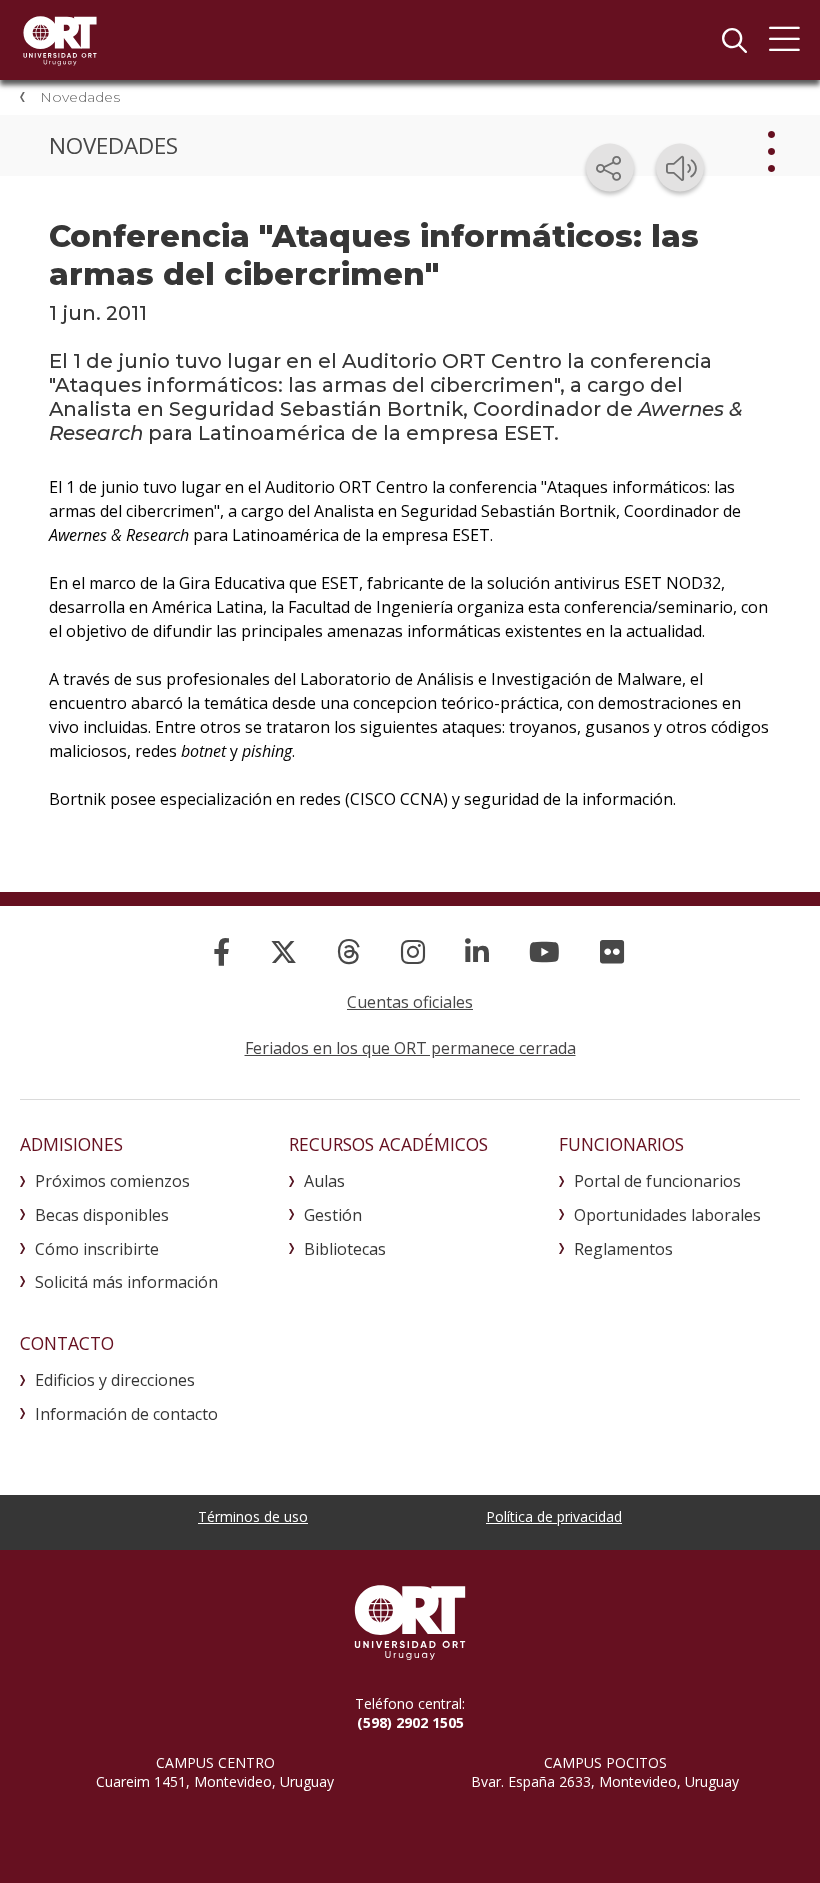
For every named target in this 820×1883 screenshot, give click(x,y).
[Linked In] (477, 951)
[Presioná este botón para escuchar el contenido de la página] (680, 168)
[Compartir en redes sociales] (610, 168)
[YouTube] (544, 951)
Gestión (333, 1215)
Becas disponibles (102, 1215)
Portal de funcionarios (657, 1181)
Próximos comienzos (112, 1181)
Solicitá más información (126, 1282)
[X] (283, 951)
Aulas (324, 1181)
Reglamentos (623, 1249)
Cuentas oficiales (410, 1002)
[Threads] (349, 951)
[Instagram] (413, 951)
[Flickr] (612, 951)
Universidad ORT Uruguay (60, 40)
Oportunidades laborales (667, 1215)
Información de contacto (126, 1414)
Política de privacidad (554, 1516)
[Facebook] (221, 951)
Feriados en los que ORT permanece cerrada (410, 1048)
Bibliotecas (345, 1249)
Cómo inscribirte (97, 1249)
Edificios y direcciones (115, 1380)
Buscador (734, 40)
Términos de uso (253, 1516)
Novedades (80, 97)
